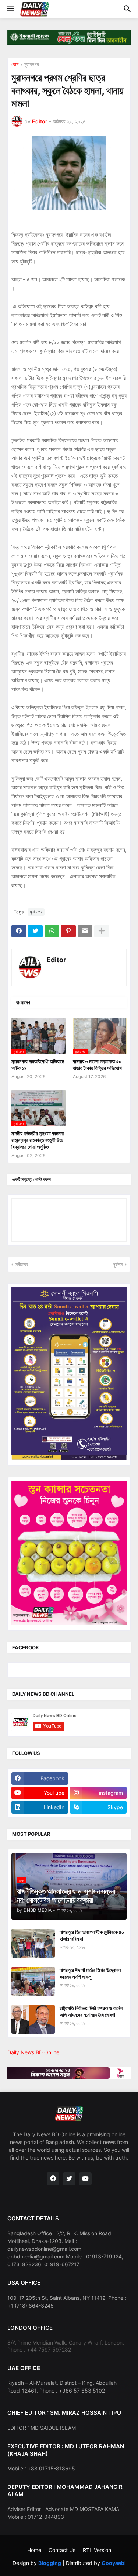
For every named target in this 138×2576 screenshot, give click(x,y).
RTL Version (97, 2550)
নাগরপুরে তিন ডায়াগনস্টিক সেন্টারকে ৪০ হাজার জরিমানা (92, 1935)
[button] (10, 9)
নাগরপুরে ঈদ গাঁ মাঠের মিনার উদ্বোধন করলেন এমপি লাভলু (90, 1973)
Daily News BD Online (33, 2052)
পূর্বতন (118, 1264)
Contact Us (62, 2550)
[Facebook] (19, 931)
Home (34, 2550)
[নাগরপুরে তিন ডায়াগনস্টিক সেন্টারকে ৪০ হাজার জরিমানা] (33, 1943)
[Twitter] (35, 931)
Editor (56, 960)
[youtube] (85, 2179)
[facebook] (53, 2179)
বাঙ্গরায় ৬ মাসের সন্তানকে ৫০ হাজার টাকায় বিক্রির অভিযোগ (97, 1065)
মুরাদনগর (32, 64)
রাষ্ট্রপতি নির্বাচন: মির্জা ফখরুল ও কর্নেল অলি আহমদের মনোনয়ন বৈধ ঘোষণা (91, 2011)
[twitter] (69, 2179)
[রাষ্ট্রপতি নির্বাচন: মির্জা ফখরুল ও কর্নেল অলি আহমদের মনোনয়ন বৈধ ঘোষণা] (33, 2019)
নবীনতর (22, 1264)
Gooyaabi (114, 2563)
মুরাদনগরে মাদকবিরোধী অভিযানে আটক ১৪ (38, 1065)
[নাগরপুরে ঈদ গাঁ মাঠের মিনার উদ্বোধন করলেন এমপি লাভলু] (33, 1981)
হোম (15, 64)
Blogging (50, 2563)
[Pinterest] (68, 931)
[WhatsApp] (52, 931)
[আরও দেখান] (102, 931)
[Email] (85, 931)
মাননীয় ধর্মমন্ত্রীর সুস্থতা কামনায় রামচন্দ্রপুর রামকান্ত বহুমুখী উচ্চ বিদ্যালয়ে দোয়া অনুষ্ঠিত (38, 1140)
